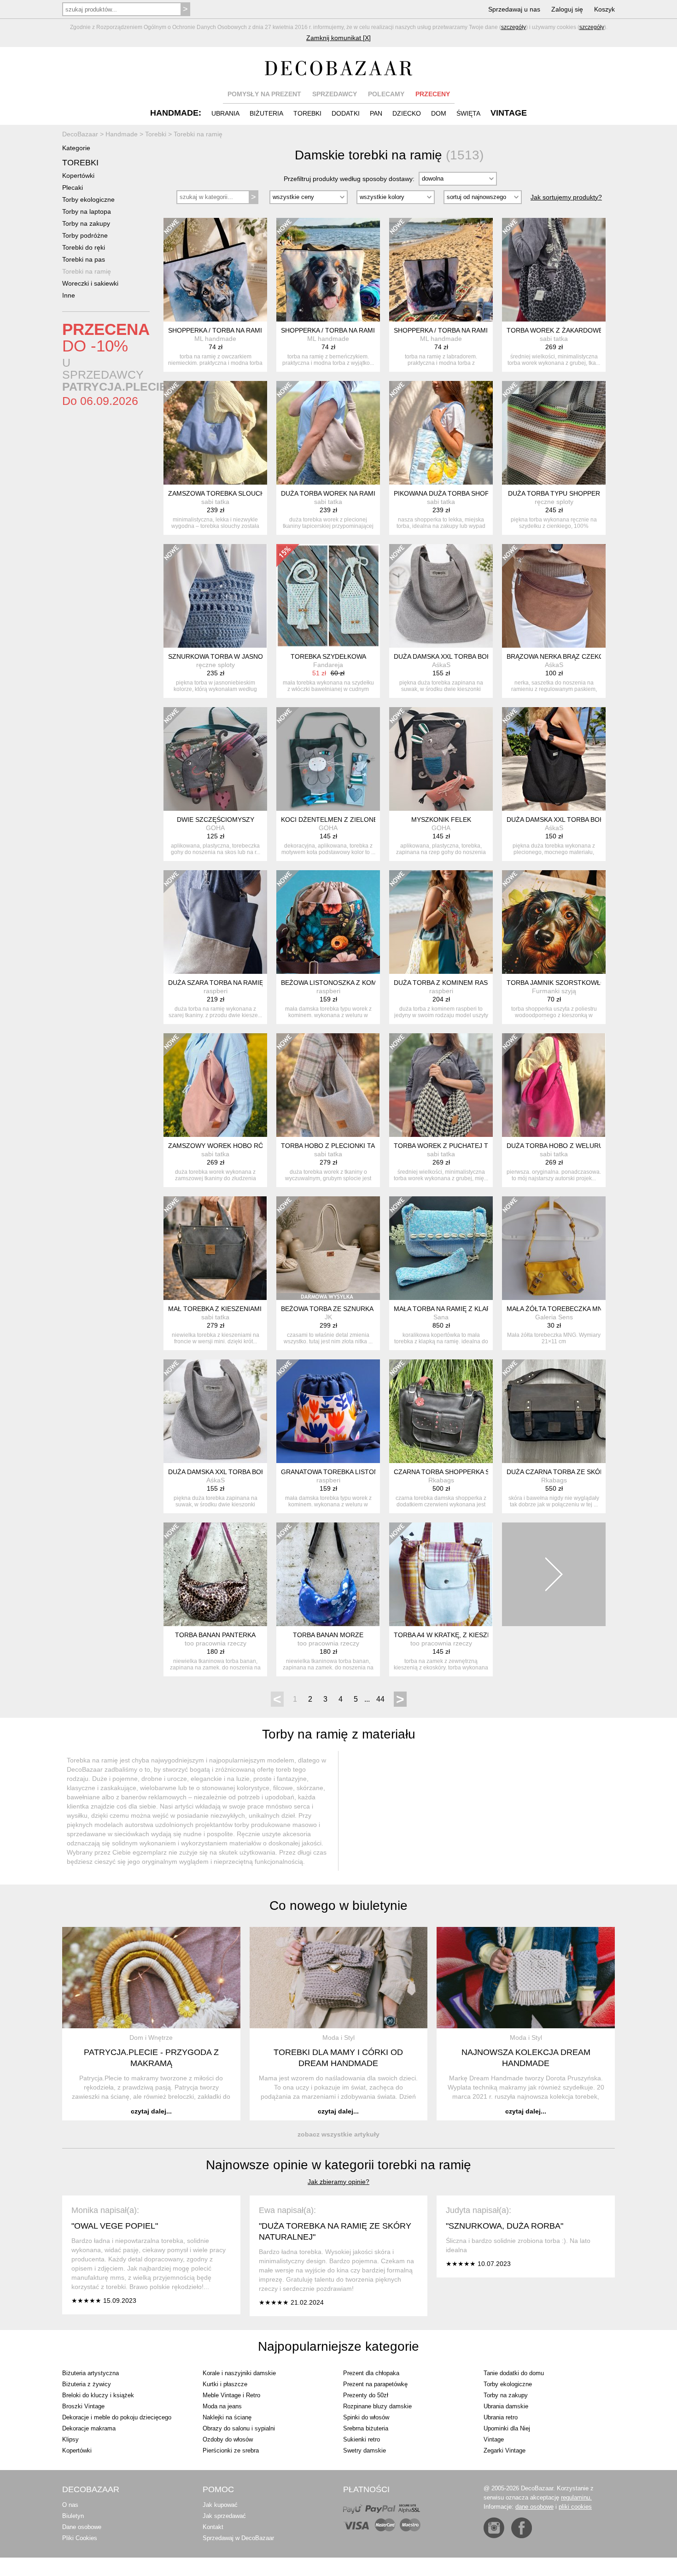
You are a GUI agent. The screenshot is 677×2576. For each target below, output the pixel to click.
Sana (441, 1317)
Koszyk (604, 9)
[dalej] (554, 1574)
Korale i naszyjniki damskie (239, 2373)
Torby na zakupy (86, 223)
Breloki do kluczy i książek (98, 2395)
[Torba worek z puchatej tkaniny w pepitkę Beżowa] (441, 1085)
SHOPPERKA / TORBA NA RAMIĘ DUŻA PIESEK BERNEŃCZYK (374, 330)
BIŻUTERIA (266, 113)
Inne (69, 295)
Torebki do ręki (84, 247)
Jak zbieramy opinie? (338, 2182)
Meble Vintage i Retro (231, 2395)
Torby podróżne (85, 235)
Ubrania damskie (506, 2406)
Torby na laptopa (87, 211)
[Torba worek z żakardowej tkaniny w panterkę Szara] (554, 270)
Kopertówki (78, 176)
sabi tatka (554, 339)
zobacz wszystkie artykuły (338, 2134)
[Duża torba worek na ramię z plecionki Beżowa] (328, 433)
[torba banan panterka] (215, 1574)
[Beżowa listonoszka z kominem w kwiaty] (328, 922)
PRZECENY (433, 94)
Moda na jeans (222, 2406)
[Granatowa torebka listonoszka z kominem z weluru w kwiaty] (328, 1411)
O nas (70, 2505)
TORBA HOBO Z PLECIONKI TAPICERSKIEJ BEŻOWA (361, 1146)
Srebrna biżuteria (366, 2428)
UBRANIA (225, 113)
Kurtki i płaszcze (225, 2384)
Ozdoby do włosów (228, 2439)
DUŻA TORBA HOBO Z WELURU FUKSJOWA (573, 1146)
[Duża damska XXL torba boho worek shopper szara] (441, 596)
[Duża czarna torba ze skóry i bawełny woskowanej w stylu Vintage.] (554, 1411)
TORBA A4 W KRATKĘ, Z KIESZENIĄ (448, 1635)
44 (380, 1699)
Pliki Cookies (80, 2538)
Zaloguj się (567, 9)
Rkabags (441, 1480)
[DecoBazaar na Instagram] (494, 2528)
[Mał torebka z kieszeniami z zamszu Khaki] (215, 1248)
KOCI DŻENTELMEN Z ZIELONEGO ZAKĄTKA (350, 820)
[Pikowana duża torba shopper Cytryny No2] (441, 433)
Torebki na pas (84, 259)
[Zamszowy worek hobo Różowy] (215, 1085)
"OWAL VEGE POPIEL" (115, 2226)
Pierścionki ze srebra (231, 2450)
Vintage (494, 2439)
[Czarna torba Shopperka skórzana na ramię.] (441, 1411)
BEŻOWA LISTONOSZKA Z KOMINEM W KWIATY (354, 983)
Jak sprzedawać (224, 2516)
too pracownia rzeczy (216, 1643)
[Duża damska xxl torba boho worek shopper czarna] (554, 759)
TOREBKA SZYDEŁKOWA (328, 656)
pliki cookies (575, 2507)
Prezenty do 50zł (366, 2395)
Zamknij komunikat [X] (338, 38)
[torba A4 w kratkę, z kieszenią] (441, 1574)
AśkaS (441, 665)
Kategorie (76, 148)
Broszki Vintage (83, 2406)
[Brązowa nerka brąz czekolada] (554, 596)
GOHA (215, 828)
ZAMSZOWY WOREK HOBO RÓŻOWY (225, 1146)
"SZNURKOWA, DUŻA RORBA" (505, 2226)
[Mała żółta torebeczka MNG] (554, 1248)
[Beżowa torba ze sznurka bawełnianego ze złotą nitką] (328, 1248)
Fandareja (328, 665)
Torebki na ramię (87, 271)
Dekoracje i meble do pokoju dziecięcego (117, 2417)
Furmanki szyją (554, 991)
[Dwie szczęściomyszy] (215, 759)
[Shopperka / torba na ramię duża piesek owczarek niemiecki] (215, 270)
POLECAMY (386, 94)
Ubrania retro (501, 2417)
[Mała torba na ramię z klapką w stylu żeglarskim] (441, 1248)
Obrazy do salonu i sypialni (239, 2428)
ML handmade (215, 339)
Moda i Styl (338, 2037)
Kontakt (213, 2527)
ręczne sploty (554, 502)
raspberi (216, 991)
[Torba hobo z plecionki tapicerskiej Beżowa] (328, 1085)
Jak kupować (220, 2505)
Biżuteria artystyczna (90, 2373)
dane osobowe (534, 2507)
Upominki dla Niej (507, 2428)
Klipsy (70, 2439)
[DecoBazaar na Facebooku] (522, 2528)
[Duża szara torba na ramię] (215, 922)
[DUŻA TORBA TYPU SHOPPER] (554, 433)
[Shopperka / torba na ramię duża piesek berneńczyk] (328, 270)
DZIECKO (407, 113)
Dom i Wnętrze (151, 2037)
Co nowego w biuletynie (338, 1906)
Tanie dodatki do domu (514, 2373)
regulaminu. (576, 2497)
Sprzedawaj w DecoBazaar (238, 2538)
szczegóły (514, 27)
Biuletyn (73, 2516)
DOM (439, 113)
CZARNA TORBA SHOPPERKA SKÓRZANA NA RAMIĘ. (474, 1472)
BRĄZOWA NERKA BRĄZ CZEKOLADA (563, 656)
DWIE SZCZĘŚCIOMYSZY (216, 820)
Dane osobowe (82, 2527)
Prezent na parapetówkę (375, 2384)
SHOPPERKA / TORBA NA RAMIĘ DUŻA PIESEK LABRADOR (483, 330)
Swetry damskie (365, 2450)
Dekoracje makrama (89, 2428)
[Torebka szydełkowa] (328, 596)
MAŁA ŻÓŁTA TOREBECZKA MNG (557, 1309)
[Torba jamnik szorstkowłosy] (554, 922)
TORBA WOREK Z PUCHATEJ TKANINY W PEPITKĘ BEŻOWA (485, 1146)
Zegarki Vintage (505, 2450)
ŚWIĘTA (468, 113)
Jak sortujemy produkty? (566, 197)
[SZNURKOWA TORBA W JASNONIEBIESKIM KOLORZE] (215, 596)
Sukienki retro (362, 2439)
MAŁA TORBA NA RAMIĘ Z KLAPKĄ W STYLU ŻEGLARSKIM (483, 1309)
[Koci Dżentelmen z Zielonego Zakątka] (328, 759)
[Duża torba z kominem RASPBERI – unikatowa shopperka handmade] (441, 922)
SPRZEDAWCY (335, 94)
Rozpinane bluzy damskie (377, 2406)
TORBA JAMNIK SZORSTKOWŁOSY (560, 983)
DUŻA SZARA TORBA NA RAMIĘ (216, 983)
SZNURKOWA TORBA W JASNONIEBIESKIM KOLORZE (250, 656)
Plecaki (73, 187)
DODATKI (346, 113)
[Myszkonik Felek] (441, 759)
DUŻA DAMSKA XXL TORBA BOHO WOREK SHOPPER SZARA (486, 656)
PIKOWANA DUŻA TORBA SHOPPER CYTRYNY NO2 (472, 493)
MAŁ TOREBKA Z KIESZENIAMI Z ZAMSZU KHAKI (242, 1309)
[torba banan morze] (328, 1574)
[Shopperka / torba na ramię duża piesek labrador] (441, 270)
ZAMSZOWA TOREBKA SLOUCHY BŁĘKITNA (235, 493)
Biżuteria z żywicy (87, 2384)
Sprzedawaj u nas (514, 9)
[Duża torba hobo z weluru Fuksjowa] (554, 1085)
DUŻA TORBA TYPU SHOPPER (554, 493)
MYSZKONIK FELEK (441, 820)
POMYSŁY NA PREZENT (264, 94)
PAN (376, 113)
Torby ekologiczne (88, 199)
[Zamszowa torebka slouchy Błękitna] (215, 433)
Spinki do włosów (366, 2417)
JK (328, 1317)
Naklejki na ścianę (227, 2417)
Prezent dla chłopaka (371, 2373)
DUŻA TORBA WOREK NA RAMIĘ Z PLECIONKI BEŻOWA (366, 493)
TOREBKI (307, 113)
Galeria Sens (554, 1317)
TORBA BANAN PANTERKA (215, 1635)
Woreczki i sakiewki (90, 283)
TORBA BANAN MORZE (328, 1635)
